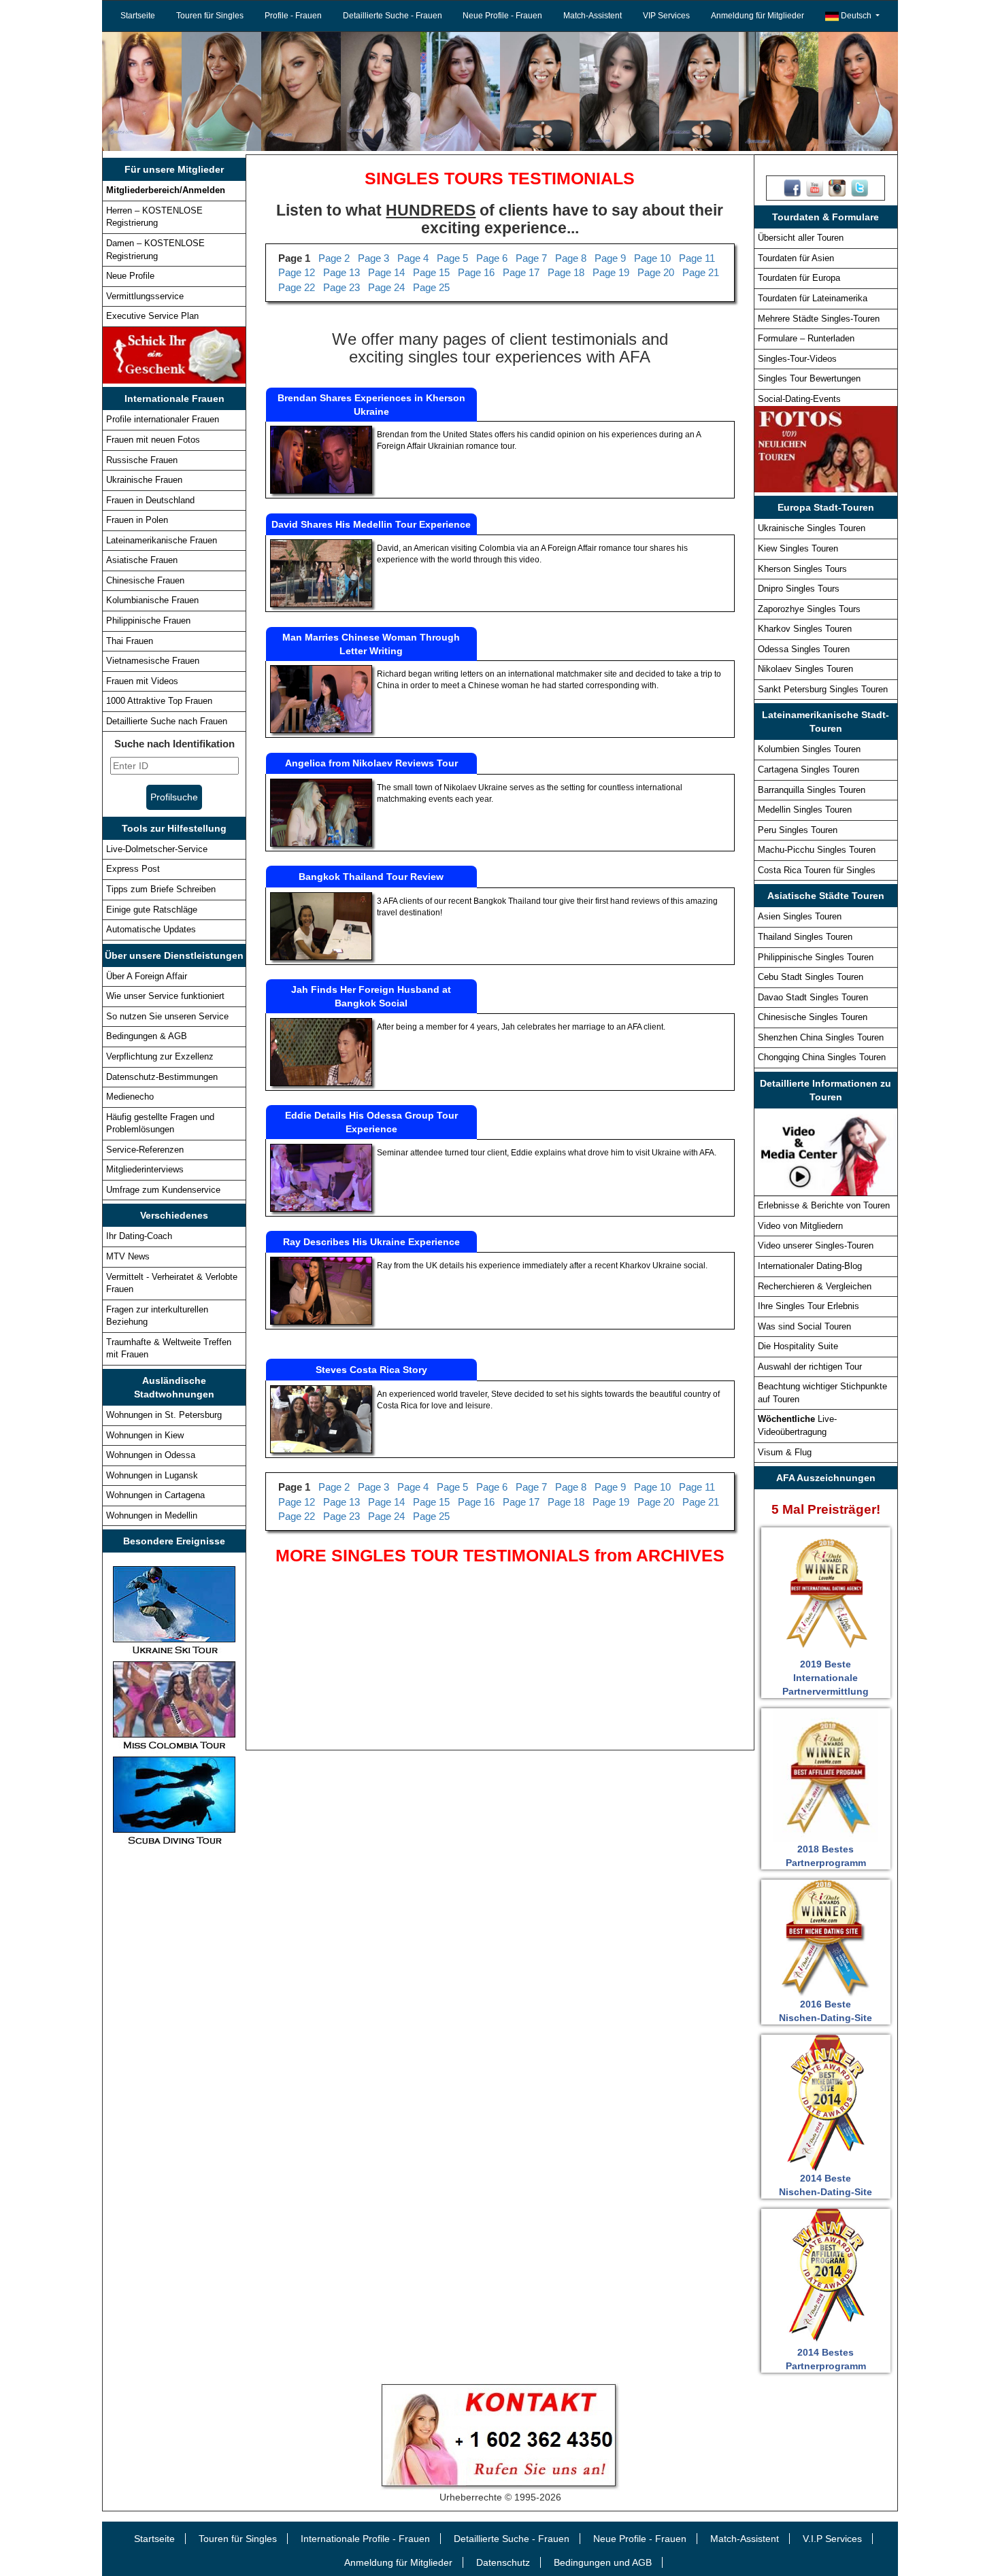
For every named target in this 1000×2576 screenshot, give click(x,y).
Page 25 (431, 287)
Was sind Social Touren (804, 1326)
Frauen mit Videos (142, 681)
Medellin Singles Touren (805, 810)
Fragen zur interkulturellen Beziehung (157, 1316)
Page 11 (697, 258)
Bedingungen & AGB (147, 1036)
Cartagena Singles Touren (809, 769)
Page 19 (611, 272)
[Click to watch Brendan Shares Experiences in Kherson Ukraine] (321, 459)
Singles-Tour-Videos (797, 359)
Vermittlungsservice (145, 296)
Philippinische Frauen (148, 621)
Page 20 (656, 272)
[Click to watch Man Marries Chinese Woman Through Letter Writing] (321, 698)
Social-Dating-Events (799, 399)
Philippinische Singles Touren (816, 957)
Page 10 (652, 258)
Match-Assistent (593, 16)
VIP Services (666, 16)
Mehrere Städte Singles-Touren (819, 319)
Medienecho (130, 1097)
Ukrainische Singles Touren (812, 528)
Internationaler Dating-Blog (810, 1266)
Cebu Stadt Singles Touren (811, 977)
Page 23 (341, 287)
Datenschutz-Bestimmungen (162, 1077)
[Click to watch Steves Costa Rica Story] (321, 1419)
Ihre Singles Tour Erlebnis (809, 1306)
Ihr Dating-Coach (139, 1236)
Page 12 (297, 272)
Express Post (133, 869)
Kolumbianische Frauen (152, 600)
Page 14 (386, 272)
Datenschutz (503, 2562)
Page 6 (492, 258)
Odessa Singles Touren (804, 649)
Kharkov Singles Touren (805, 629)
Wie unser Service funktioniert (165, 996)
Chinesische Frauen (145, 580)
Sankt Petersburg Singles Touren (823, 689)
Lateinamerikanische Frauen (162, 540)
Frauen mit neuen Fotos (153, 440)
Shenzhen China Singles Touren (821, 1037)
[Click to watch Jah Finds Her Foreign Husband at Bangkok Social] (321, 1051)
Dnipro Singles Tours (799, 589)
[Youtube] (815, 188)
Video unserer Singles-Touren (816, 1245)
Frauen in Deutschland (150, 500)
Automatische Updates (151, 929)
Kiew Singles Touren (798, 548)
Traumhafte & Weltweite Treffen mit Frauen (169, 1349)
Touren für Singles (210, 16)
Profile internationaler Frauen (163, 419)
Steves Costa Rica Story (371, 1370)
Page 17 (521, 272)
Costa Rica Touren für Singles (817, 870)
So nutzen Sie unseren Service (167, 1016)
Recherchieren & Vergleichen (815, 1286)
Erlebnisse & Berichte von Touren (824, 1205)
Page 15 (431, 272)
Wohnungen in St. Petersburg (164, 1415)
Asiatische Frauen (142, 560)
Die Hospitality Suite (798, 1346)
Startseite (138, 16)
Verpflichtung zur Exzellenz (160, 1056)
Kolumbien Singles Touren (809, 749)
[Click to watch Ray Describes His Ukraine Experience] (321, 1291)
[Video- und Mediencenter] (826, 1151)
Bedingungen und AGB (603, 2562)
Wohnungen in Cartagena (155, 1495)
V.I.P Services (832, 2539)
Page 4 (413, 258)
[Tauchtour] (174, 1800)
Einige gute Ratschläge (152, 910)
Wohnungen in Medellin (152, 1515)
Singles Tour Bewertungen (809, 378)
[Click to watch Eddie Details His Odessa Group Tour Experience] (321, 1177)
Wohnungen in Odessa (151, 1455)
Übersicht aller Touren (801, 238)
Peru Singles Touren (798, 830)
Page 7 (531, 258)
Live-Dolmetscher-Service (157, 849)
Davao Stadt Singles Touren (813, 997)
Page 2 (334, 258)
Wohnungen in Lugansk (152, 1475)
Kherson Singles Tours (802, 569)
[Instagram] (837, 188)
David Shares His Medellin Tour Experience (371, 524)
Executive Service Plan (152, 316)
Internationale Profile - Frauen (365, 2539)
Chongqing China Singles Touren (822, 1057)
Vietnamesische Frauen (153, 661)
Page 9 (610, 258)
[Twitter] (860, 188)
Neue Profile (130, 276)
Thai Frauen (130, 641)
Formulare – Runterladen (806, 338)
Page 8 (571, 258)
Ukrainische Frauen (144, 480)
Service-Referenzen (145, 1150)
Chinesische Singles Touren (813, 1017)
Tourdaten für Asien (796, 258)
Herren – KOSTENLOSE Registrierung (154, 217)
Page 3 (373, 258)
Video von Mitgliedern (800, 1226)
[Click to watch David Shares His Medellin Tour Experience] (321, 573)
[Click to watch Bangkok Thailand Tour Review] (321, 926)
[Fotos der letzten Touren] (826, 449)
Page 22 (297, 287)
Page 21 (701, 272)
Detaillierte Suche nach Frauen (167, 721)
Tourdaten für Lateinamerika (813, 298)
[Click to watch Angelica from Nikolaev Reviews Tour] (321, 812)
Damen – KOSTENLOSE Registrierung (155, 250)
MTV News (128, 1256)
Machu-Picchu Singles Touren (817, 850)
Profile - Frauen (293, 16)
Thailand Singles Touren (805, 937)
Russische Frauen (142, 460)
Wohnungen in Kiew (145, 1435)
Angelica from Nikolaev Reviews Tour (371, 763)
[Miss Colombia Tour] (174, 1705)
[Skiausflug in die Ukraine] (174, 1610)
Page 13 (341, 272)
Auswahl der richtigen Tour (810, 1367)
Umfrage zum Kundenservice (163, 1190)
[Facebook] (792, 188)
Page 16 (476, 272)
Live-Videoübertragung (797, 1425)
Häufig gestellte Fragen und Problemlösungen (160, 1123)
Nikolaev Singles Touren (805, 669)
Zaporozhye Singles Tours (809, 609)
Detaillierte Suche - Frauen (393, 16)
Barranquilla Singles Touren (812, 790)
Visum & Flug (785, 1452)
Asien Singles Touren (800, 916)
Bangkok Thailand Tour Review (371, 877)
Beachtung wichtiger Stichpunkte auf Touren (822, 1393)
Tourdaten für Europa (799, 278)
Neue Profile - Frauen (502, 16)
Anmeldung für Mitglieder (757, 16)
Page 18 (566, 272)
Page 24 (386, 287)
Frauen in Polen (137, 520)
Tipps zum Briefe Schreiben (161, 889)
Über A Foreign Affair (147, 976)
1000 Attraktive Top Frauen (159, 701)
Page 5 (452, 258)
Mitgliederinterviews (145, 1169)
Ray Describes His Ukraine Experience (371, 1242)
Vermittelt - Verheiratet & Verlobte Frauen (172, 1283)
